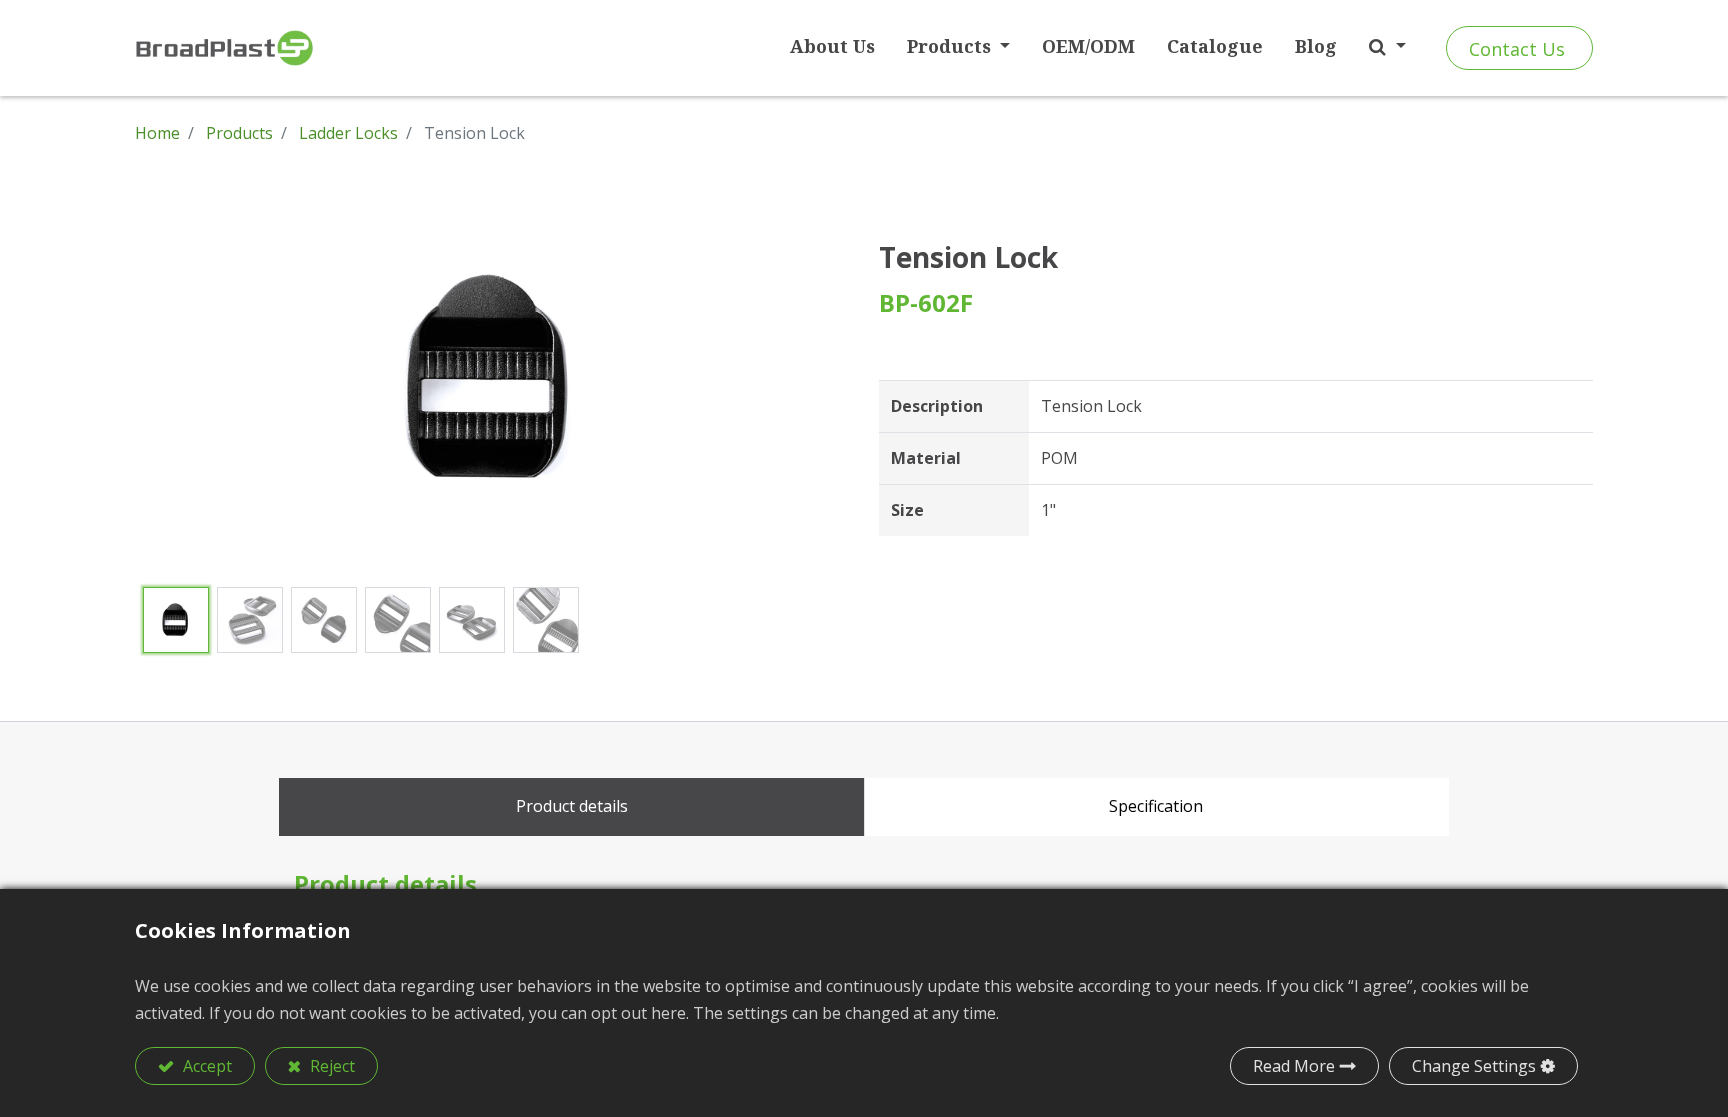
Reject (330, 1066)
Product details (572, 806)
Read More (1294, 1066)
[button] (1387, 46)
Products (239, 133)
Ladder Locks (348, 133)
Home (157, 133)
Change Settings (1474, 1066)
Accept (205, 1066)
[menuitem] (832, 46)
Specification (1156, 806)
